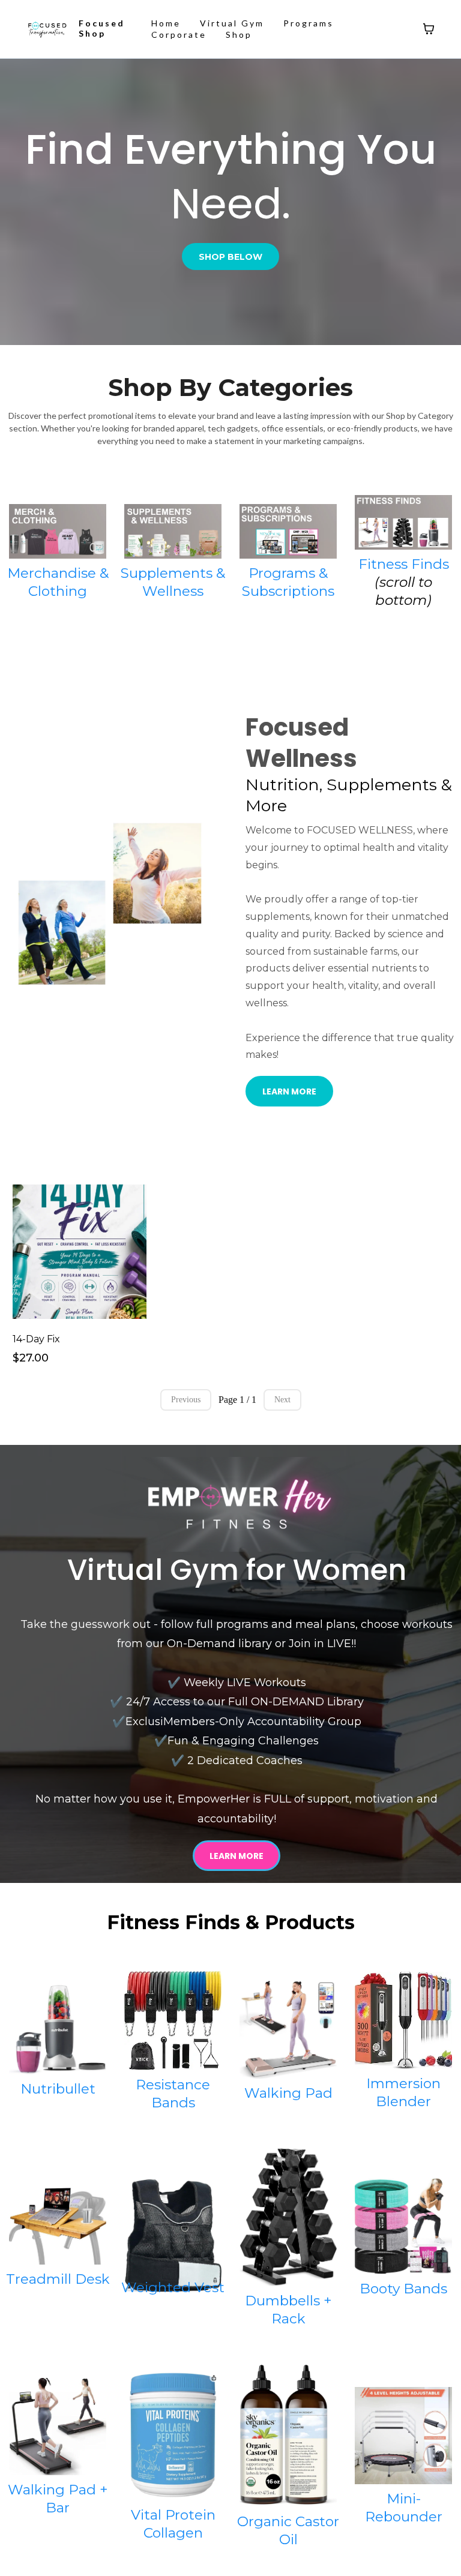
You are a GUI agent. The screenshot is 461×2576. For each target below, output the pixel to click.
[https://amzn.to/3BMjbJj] (403, 2226)
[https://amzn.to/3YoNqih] (173, 2021)
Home (166, 23)
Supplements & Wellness (173, 582)
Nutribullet (58, 2089)
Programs (309, 23)
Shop (239, 35)
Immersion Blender (403, 2092)
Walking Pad (288, 2093)
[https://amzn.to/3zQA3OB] (173, 2236)
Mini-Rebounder (404, 2508)
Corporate (179, 35)
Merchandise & (58, 573)
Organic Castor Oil (288, 2530)
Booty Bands (403, 2289)
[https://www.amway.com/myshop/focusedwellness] (173, 531)
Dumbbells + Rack (288, 2310)
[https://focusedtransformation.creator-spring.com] (58, 531)
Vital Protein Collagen (173, 2524)
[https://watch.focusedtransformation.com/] (237, 1504)
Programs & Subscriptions (288, 582)
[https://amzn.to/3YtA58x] (58, 2427)
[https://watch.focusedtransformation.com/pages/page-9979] (288, 531)
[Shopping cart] (429, 29)
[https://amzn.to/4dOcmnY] (173, 2436)
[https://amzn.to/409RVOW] (288, 2436)
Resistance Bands (173, 2094)
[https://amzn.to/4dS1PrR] (288, 2217)
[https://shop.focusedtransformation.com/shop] (403, 522)
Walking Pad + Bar (58, 2499)
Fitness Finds (404, 564)
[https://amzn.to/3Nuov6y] (403, 2020)
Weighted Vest (173, 2287)
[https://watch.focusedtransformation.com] (47, 29)
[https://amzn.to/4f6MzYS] (288, 2029)
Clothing (58, 591)
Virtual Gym (232, 23)
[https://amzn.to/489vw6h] (403, 2436)
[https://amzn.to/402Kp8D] (58, 2226)
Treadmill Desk (58, 2279)
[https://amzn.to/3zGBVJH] (58, 2030)
